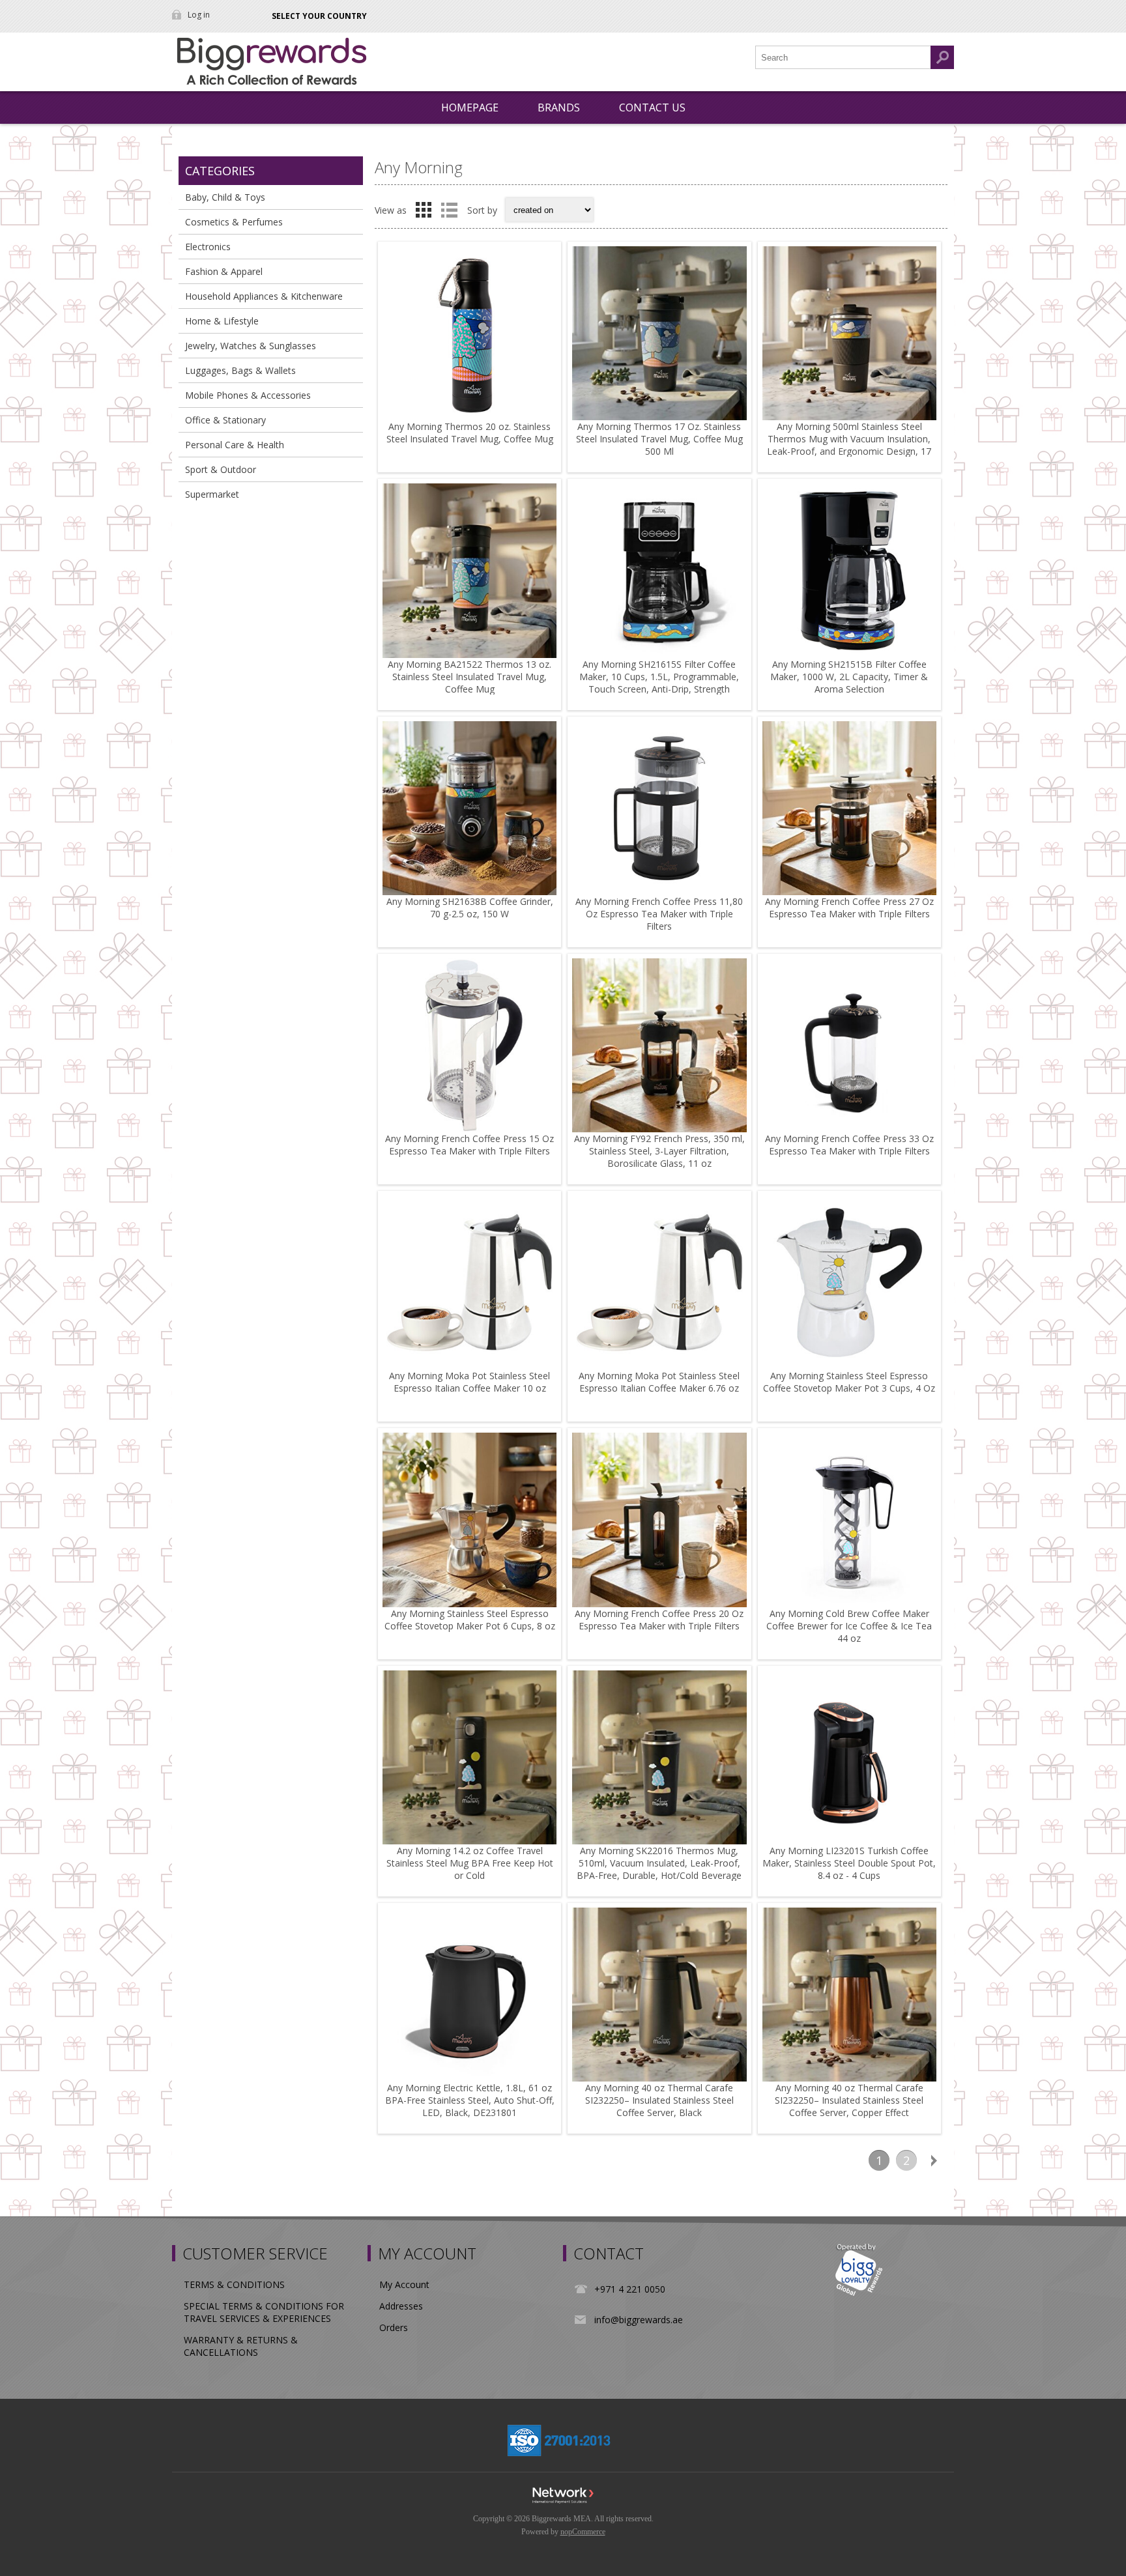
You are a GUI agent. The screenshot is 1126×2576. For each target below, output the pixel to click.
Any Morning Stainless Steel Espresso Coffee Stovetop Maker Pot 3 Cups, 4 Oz (849, 1382)
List (449, 210)
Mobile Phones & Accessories (248, 395)
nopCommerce (583, 2532)
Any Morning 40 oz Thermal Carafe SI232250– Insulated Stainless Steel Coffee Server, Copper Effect (849, 2100)
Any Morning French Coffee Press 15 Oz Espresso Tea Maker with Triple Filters (469, 1145)
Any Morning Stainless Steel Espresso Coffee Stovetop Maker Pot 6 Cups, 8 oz (470, 1620)
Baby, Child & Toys (225, 197)
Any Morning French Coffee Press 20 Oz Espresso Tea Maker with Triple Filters (659, 1620)
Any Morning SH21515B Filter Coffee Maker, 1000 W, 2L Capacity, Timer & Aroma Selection (849, 677)
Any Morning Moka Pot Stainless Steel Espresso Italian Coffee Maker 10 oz (469, 1382)
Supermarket (212, 494)
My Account (404, 2284)
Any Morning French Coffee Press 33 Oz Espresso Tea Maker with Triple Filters (849, 1145)
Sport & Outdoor (221, 469)
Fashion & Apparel (224, 271)
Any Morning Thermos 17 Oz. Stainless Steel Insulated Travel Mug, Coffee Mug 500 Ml (659, 439)
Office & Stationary (225, 420)
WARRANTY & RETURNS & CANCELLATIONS (241, 2346)
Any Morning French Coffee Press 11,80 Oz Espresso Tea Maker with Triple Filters (659, 914)
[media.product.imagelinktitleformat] (469, 333)
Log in (199, 15)
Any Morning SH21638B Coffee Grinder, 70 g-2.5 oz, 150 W (470, 908)
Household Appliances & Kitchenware (264, 296)
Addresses (401, 2306)
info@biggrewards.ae (639, 2320)
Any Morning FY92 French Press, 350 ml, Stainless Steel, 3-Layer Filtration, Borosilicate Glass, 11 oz (659, 1151)
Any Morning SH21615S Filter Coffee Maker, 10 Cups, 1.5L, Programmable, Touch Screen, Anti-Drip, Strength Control (659, 683)
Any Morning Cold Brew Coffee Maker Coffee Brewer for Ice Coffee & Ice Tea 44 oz (849, 1626)
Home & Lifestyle (222, 321)
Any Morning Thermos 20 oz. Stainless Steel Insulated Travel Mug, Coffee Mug (470, 433)
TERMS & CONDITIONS (234, 2284)
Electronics (208, 247)
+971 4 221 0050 (630, 2289)
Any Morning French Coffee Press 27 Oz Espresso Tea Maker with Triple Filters (849, 908)
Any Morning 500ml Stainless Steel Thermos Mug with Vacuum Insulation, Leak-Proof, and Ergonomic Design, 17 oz (849, 445)
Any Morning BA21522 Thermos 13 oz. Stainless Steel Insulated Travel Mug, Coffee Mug (469, 677)
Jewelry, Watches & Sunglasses (251, 346)
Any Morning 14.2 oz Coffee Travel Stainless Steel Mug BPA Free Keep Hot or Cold (470, 1863)
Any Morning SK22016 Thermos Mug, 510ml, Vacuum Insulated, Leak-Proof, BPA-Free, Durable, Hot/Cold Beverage (659, 1863)
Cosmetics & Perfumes (234, 222)
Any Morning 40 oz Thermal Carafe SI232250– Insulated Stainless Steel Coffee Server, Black (659, 2100)
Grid (424, 210)
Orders (394, 2327)
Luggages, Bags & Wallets (240, 370)
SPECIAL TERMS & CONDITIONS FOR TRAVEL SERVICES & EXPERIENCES (264, 2312)
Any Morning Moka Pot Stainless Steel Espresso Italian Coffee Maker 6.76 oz (659, 1382)
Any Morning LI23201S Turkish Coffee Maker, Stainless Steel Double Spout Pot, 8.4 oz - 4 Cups (849, 1863)
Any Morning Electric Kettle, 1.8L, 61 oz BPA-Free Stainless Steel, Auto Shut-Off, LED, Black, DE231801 (470, 2100)
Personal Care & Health (235, 445)
